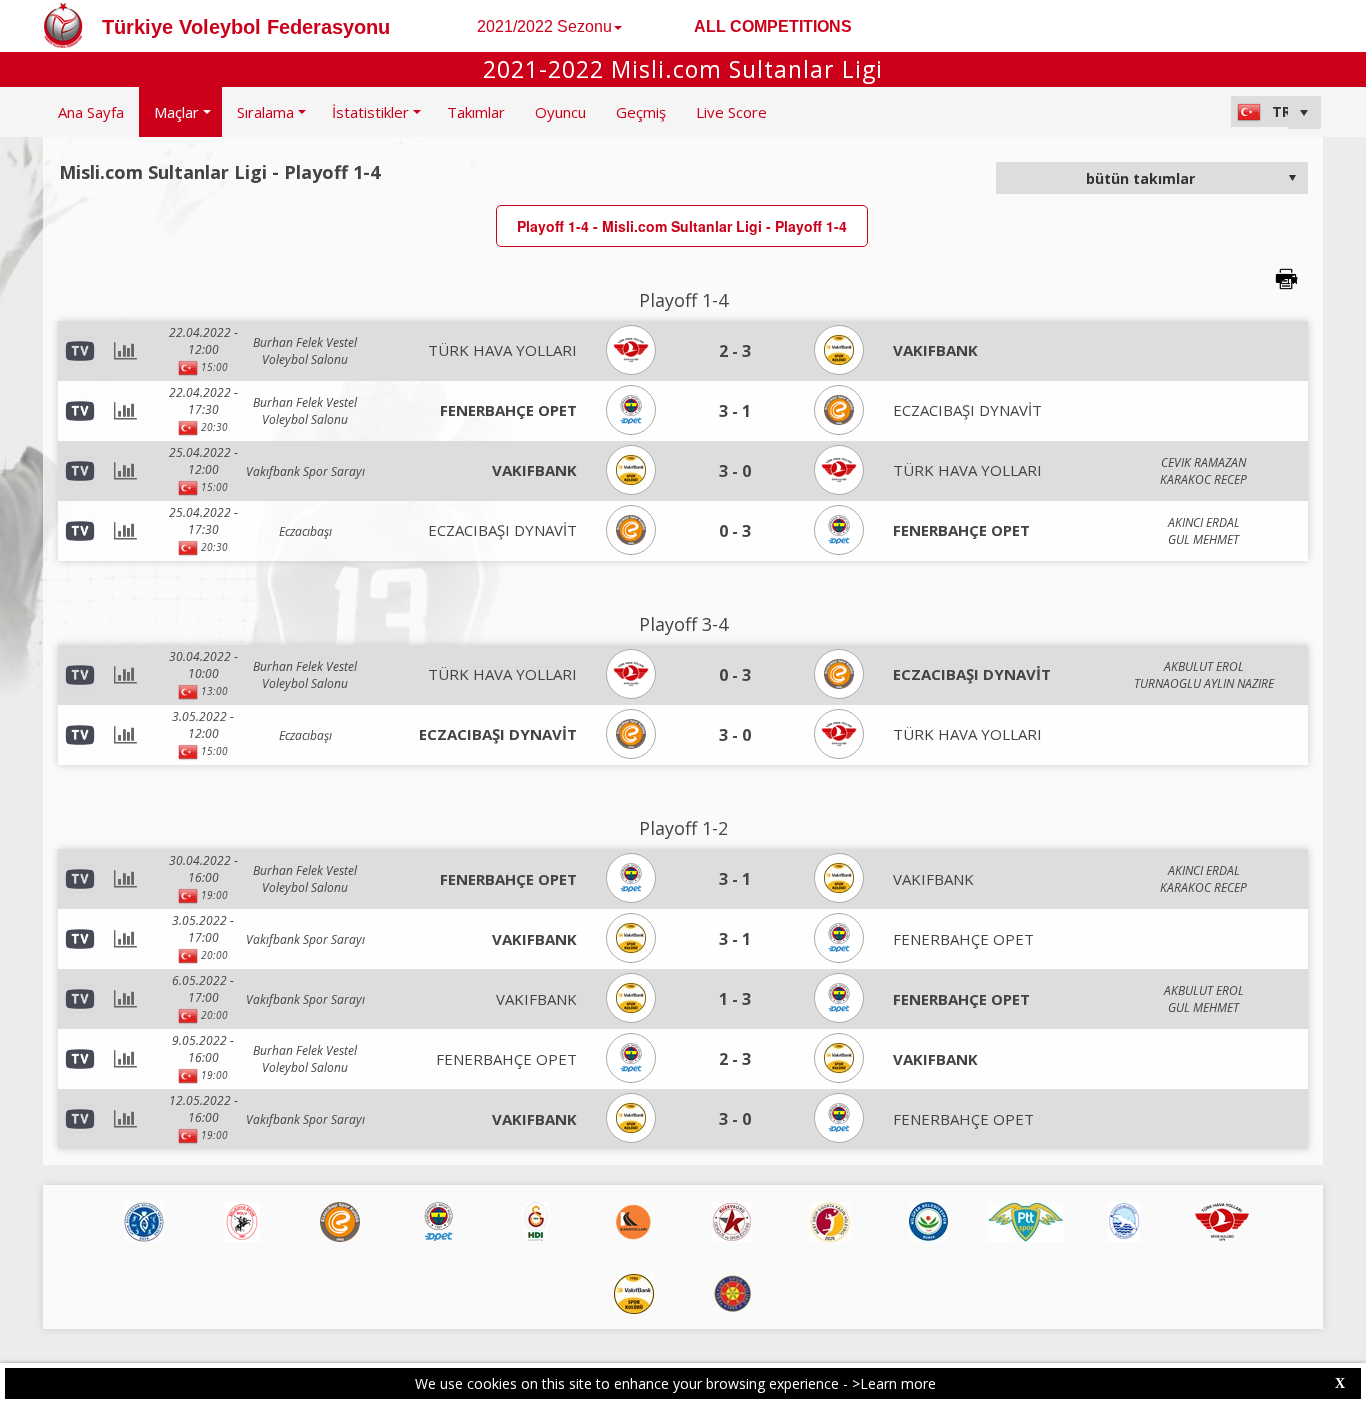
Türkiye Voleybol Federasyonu (246, 27)
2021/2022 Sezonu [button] (544, 26)
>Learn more (894, 1383)
